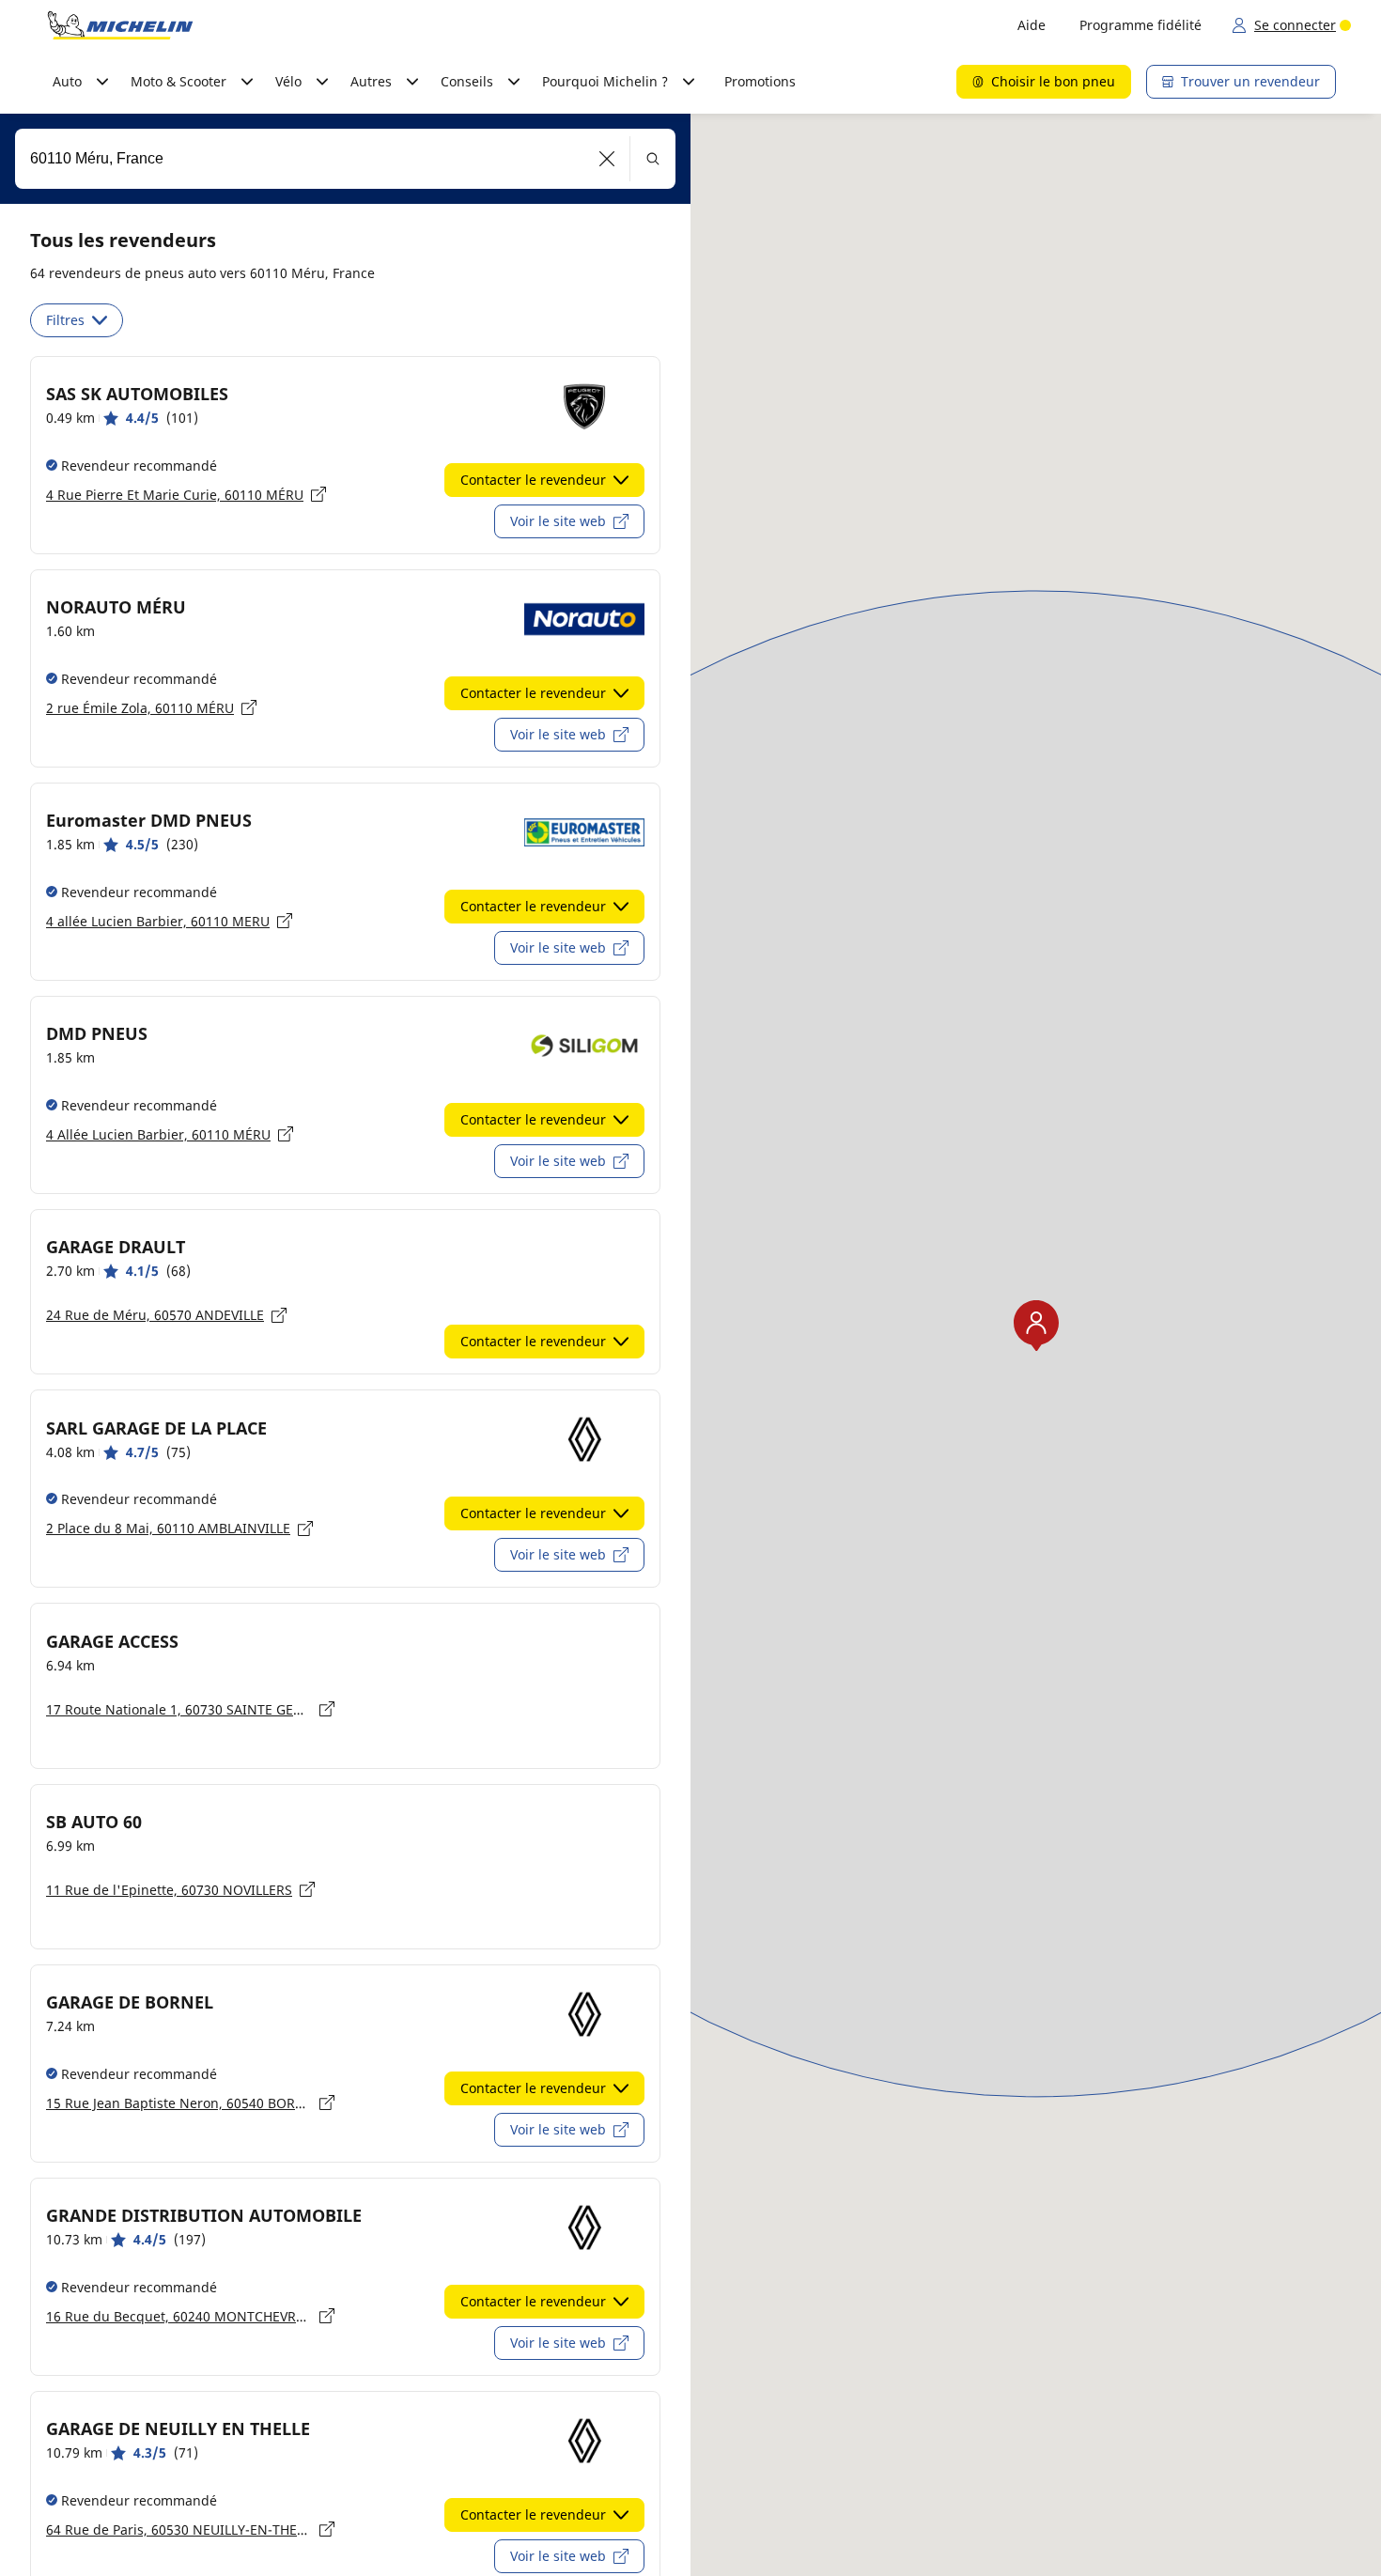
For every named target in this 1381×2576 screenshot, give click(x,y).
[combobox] (345, 159)
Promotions (760, 81)
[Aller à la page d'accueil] (120, 25)
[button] (607, 159)
